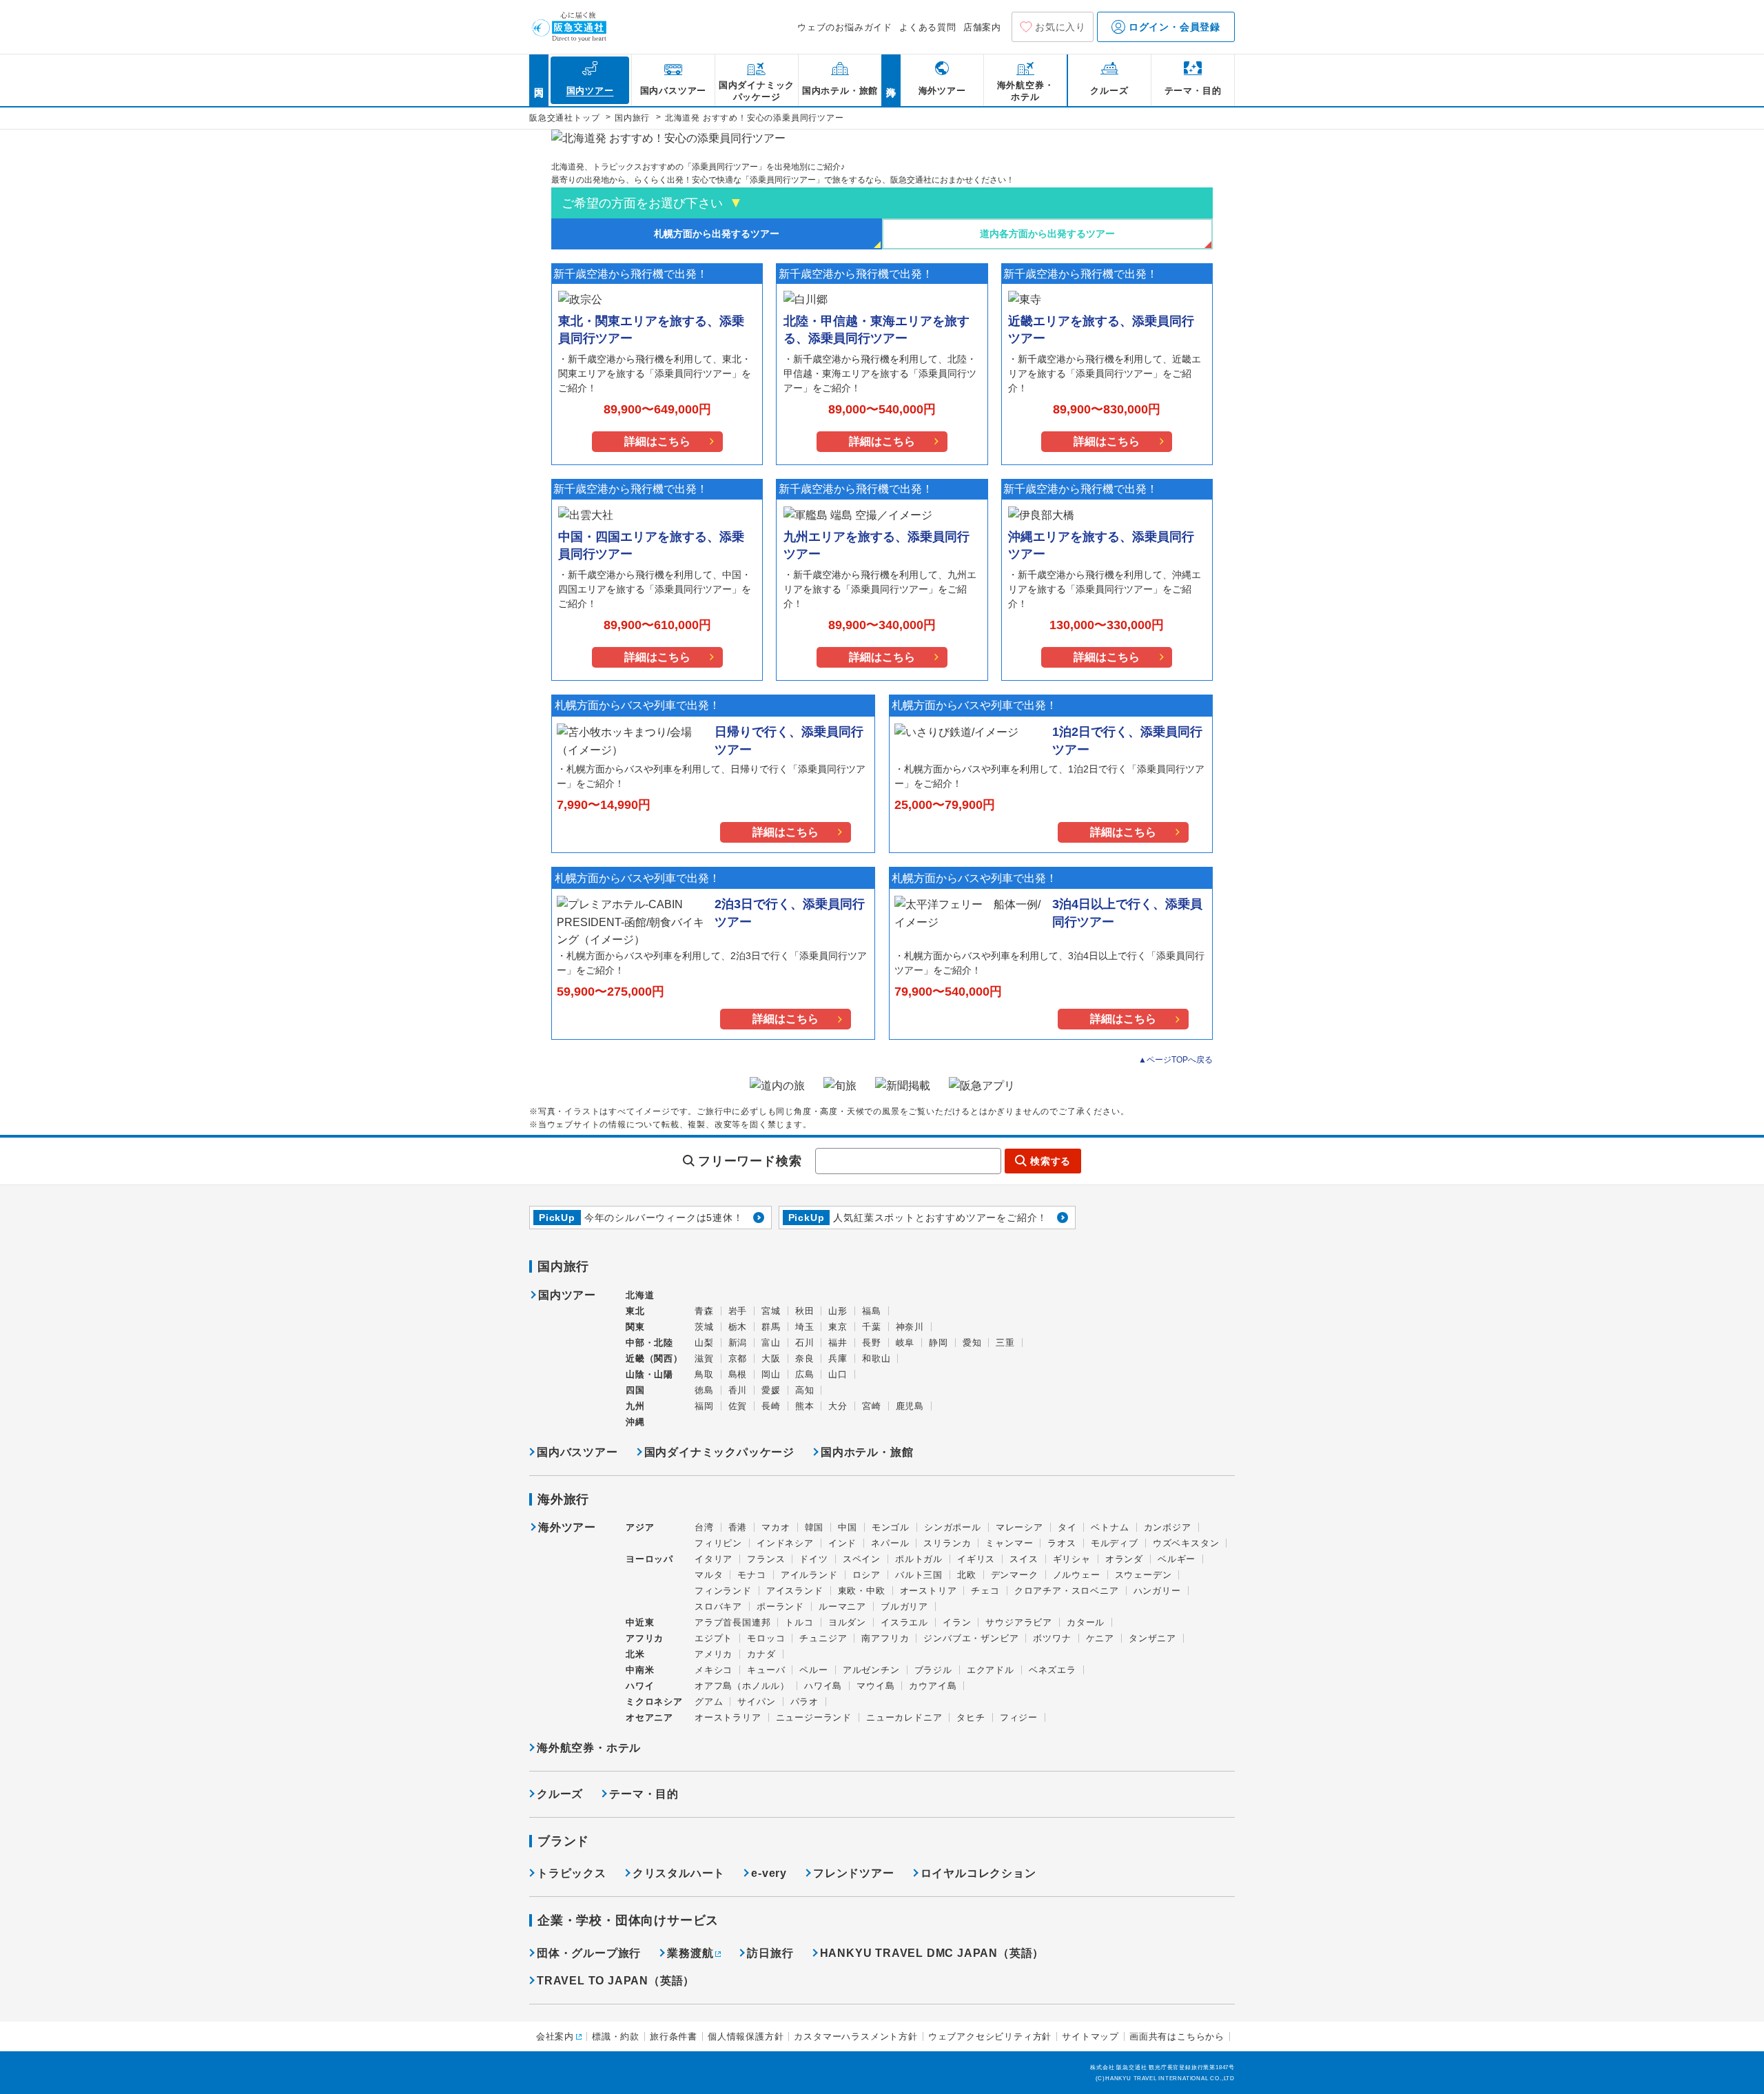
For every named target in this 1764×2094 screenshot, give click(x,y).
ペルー (813, 1670)
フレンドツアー (854, 1873)
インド (842, 1543)
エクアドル (991, 1670)
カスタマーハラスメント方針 (855, 2036)
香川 (738, 1390)
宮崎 (872, 1406)
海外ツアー (567, 1528)
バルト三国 (919, 1575)
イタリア (714, 1559)
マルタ (709, 1575)
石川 (805, 1343)
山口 (838, 1374)
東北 (635, 1311)
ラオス (1062, 1543)
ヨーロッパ (649, 1559)
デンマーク (1015, 1575)
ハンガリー (1157, 1591)
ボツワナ (1052, 1638)
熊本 (805, 1406)
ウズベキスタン (1186, 1543)
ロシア (866, 1575)
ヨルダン (847, 1622)
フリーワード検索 (750, 1161)
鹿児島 (910, 1406)
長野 (872, 1343)
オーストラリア (728, 1717)
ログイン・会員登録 (1173, 27)
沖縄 (635, 1422)
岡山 (771, 1374)
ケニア (1100, 1638)
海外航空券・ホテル (589, 1748)
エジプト (714, 1638)
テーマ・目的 (644, 1794)
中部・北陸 (649, 1343)
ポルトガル (919, 1559)
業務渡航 (690, 1953)
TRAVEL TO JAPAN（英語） (616, 1981)
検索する (1050, 1161)
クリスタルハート (679, 1873)
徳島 (704, 1390)
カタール (1086, 1622)
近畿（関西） (654, 1358)
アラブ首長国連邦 (732, 1622)
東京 (838, 1327)
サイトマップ (1090, 2036)
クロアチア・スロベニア (1067, 1591)
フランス (766, 1559)
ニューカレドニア (904, 1717)
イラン (957, 1622)
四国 (635, 1390)
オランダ (1124, 1559)
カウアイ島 (933, 1686)
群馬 (771, 1327)
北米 (635, 1654)
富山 (771, 1343)
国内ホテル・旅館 (867, 1452)
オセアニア (649, 1717)
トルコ (799, 1622)
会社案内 (555, 2036)
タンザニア (1152, 1638)
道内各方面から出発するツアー (1047, 234)
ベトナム (1110, 1527)
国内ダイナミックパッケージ (719, 1452)
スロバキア (718, 1607)
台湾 (704, 1527)
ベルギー (1177, 1559)
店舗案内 (982, 27)
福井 (838, 1343)
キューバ (766, 1670)
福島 (872, 1311)
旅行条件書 (674, 2036)
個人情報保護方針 (746, 2036)
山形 (838, 1311)
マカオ (776, 1527)
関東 (635, 1327)
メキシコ (714, 1670)
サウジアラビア (1019, 1622)
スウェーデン (1143, 1575)
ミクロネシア (654, 1702)
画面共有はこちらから (1177, 2036)
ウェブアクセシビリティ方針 (990, 2036)
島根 (738, 1374)
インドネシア (785, 1543)
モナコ (751, 1575)
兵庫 (838, 1358)
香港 (738, 1527)
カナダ (761, 1654)
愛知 (972, 1343)
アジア (640, 1528)
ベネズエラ (1053, 1670)
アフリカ (645, 1638)
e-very (769, 1873)
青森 (704, 1311)
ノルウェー (1077, 1575)
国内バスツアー (577, 1452)
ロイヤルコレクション (978, 1873)
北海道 (640, 1295)
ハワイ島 (823, 1686)
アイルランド (809, 1575)
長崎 (771, 1406)
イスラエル (904, 1622)
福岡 (704, 1406)
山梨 (704, 1343)
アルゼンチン (871, 1670)
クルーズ (560, 1794)
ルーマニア (842, 1607)
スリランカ (947, 1543)
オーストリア (929, 1591)
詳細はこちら (657, 441)
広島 (805, 1374)
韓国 (814, 1527)
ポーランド (780, 1607)
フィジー (1019, 1717)
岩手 (738, 1311)
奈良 (805, 1358)
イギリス (976, 1559)
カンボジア (1168, 1527)
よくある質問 (928, 27)
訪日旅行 (770, 1953)
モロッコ (766, 1638)
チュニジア (823, 1638)
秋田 (805, 1311)
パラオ (804, 1702)
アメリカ (714, 1654)
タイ (1067, 1527)
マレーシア (1019, 1527)
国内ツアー (567, 1295)
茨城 (704, 1327)
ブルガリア (904, 1607)
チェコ (985, 1591)
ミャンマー (1009, 1543)
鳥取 (704, 1374)
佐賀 (738, 1406)
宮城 (771, 1311)
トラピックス (572, 1873)
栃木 (738, 1327)
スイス (1024, 1559)
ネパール (890, 1543)
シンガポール (953, 1527)
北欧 (967, 1575)
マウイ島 (875, 1686)
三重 (1005, 1343)
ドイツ (813, 1559)
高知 (805, 1390)
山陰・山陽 (649, 1374)
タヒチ (971, 1717)
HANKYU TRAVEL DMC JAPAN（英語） (932, 1953)
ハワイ (640, 1686)
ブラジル (933, 1670)
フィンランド (723, 1591)
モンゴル (891, 1527)
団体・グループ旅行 (589, 1953)
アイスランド (795, 1591)
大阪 (771, 1358)
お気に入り (1060, 27)
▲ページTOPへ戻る (1176, 1060)
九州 (635, 1406)
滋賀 (704, 1358)
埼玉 (805, 1327)
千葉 (872, 1327)
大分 (838, 1406)
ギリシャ (1072, 1559)
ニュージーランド (814, 1717)
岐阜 (905, 1343)
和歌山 (876, 1358)
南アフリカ (885, 1638)
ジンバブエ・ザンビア (971, 1638)
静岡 (939, 1343)
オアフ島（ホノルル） (742, 1686)
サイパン (756, 1702)
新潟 (738, 1343)
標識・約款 (616, 2036)
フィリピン (718, 1543)
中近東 (640, 1622)
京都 (738, 1358)
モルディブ (1115, 1543)
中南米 (640, 1670)
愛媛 (771, 1390)
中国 (848, 1527)
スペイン (862, 1559)
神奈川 (910, 1327)
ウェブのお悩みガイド (845, 27)
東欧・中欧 (862, 1591)
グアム (709, 1702)
